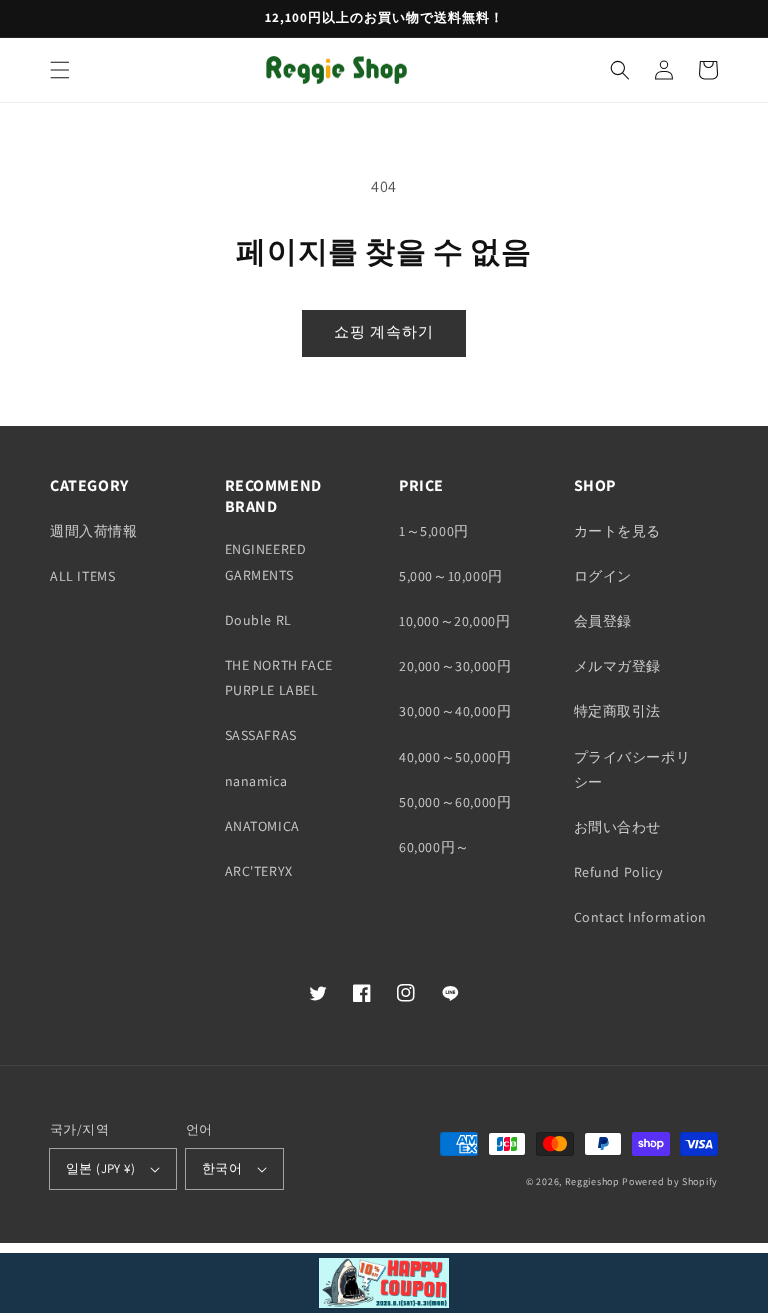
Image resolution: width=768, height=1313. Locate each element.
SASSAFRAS (261, 735)
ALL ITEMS (82, 576)
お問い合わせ (618, 827)
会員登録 (603, 621)
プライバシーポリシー (632, 769)
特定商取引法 (618, 711)
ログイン (603, 576)
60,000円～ (434, 847)
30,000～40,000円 (455, 711)
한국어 (222, 1168)
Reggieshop (592, 1181)
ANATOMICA (262, 826)
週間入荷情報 (94, 531)
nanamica (256, 781)
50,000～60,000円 (455, 802)
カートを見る (618, 531)
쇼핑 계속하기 (384, 331)
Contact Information (640, 917)
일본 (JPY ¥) (100, 1168)
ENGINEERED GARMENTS (266, 561)
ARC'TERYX (259, 871)
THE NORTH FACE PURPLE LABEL (279, 677)
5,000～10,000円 (451, 576)
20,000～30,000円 (455, 666)
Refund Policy (618, 872)
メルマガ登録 (618, 666)
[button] (60, 70)
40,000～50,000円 (455, 757)
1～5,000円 (434, 531)
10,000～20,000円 (454, 621)
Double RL (258, 620)
